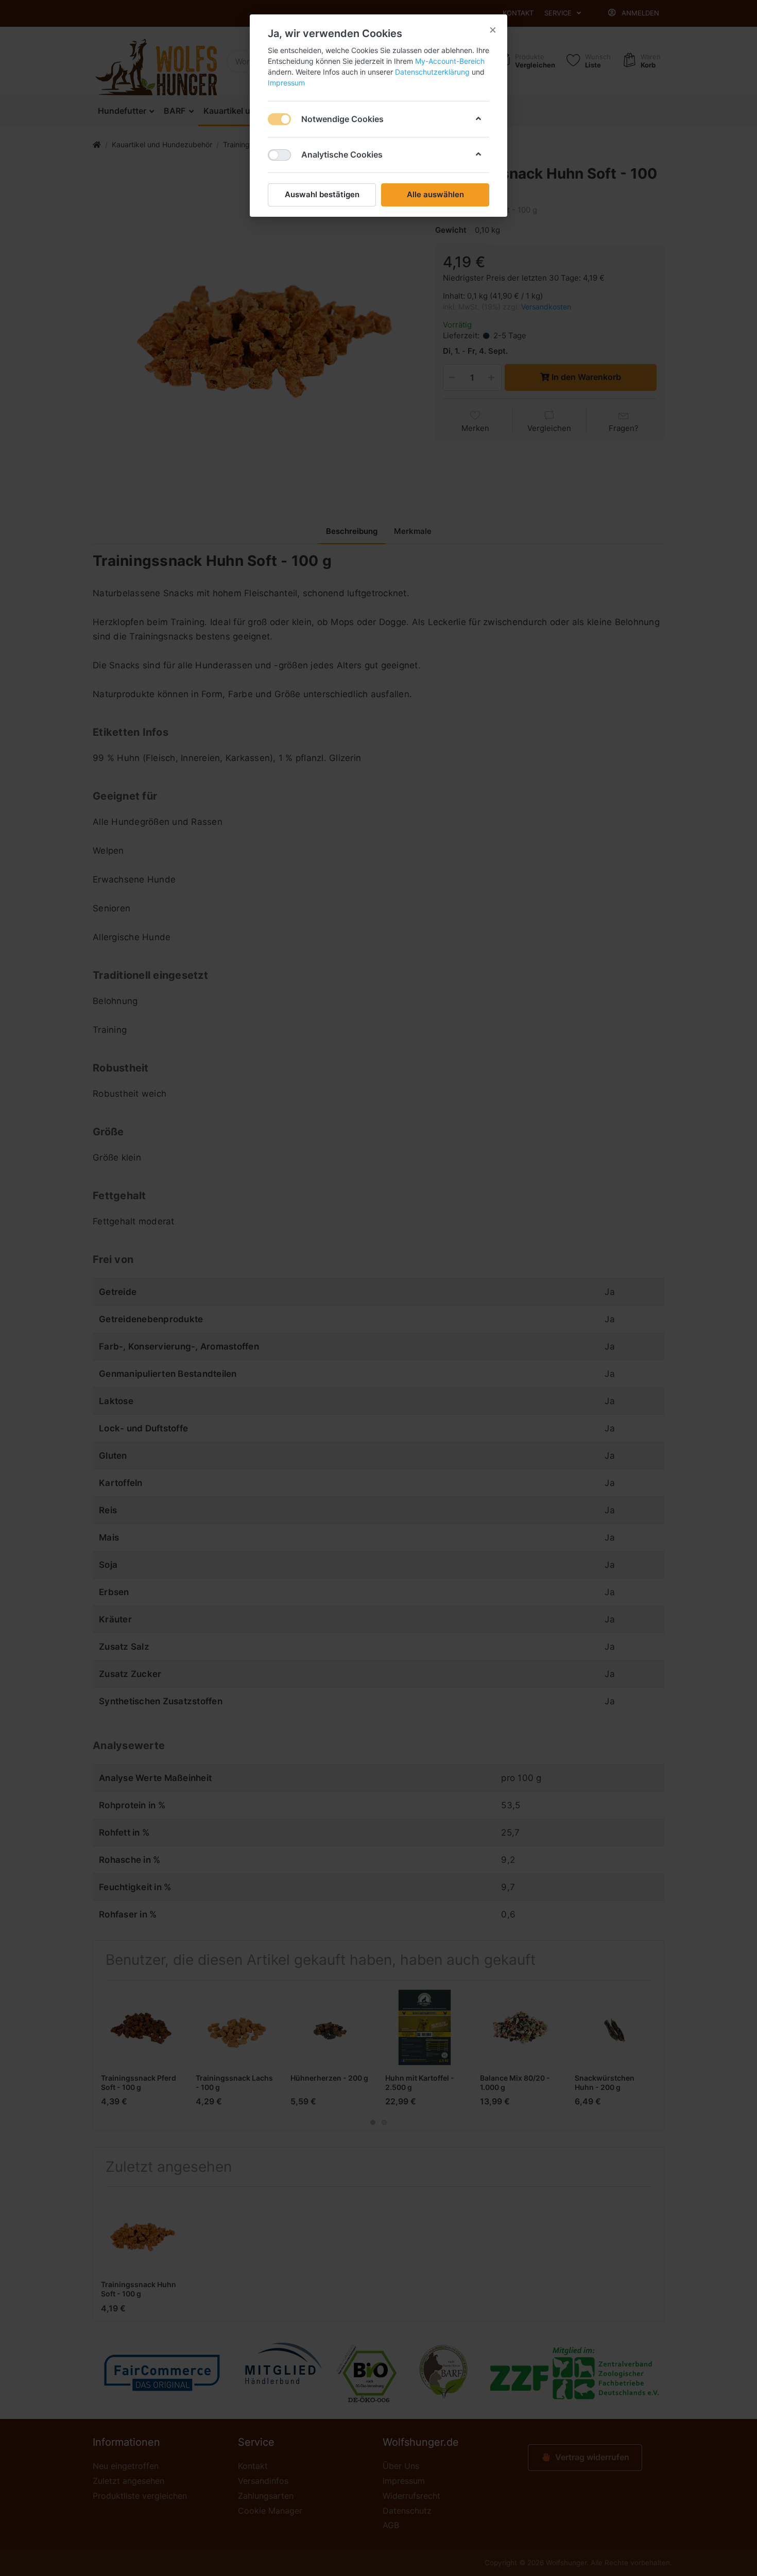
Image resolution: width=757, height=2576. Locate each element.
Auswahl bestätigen (322, 194)
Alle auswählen (435, 194)
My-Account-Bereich (450, 61)
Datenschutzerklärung (432, 72)
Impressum (286, 83)
